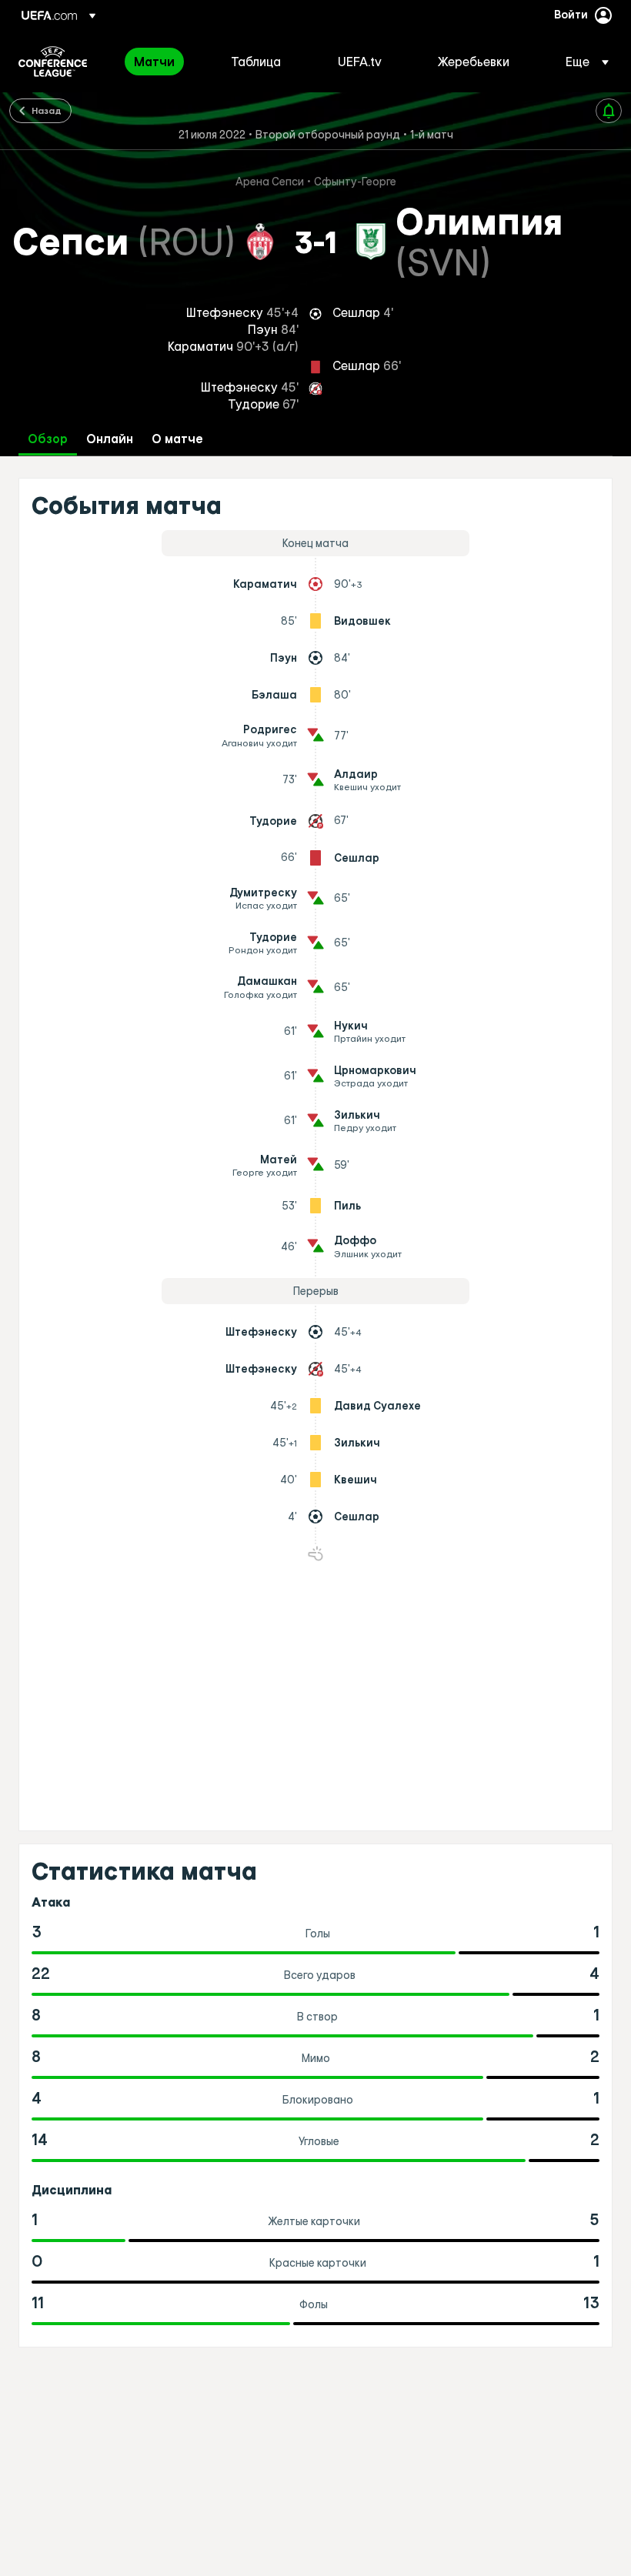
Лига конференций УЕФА (53, 62)
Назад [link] (47, 110)
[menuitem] (163, 62)
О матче (177, 439)
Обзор (48, 439)
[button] (583, 62)
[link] (154, 62)
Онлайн (110, 439)
